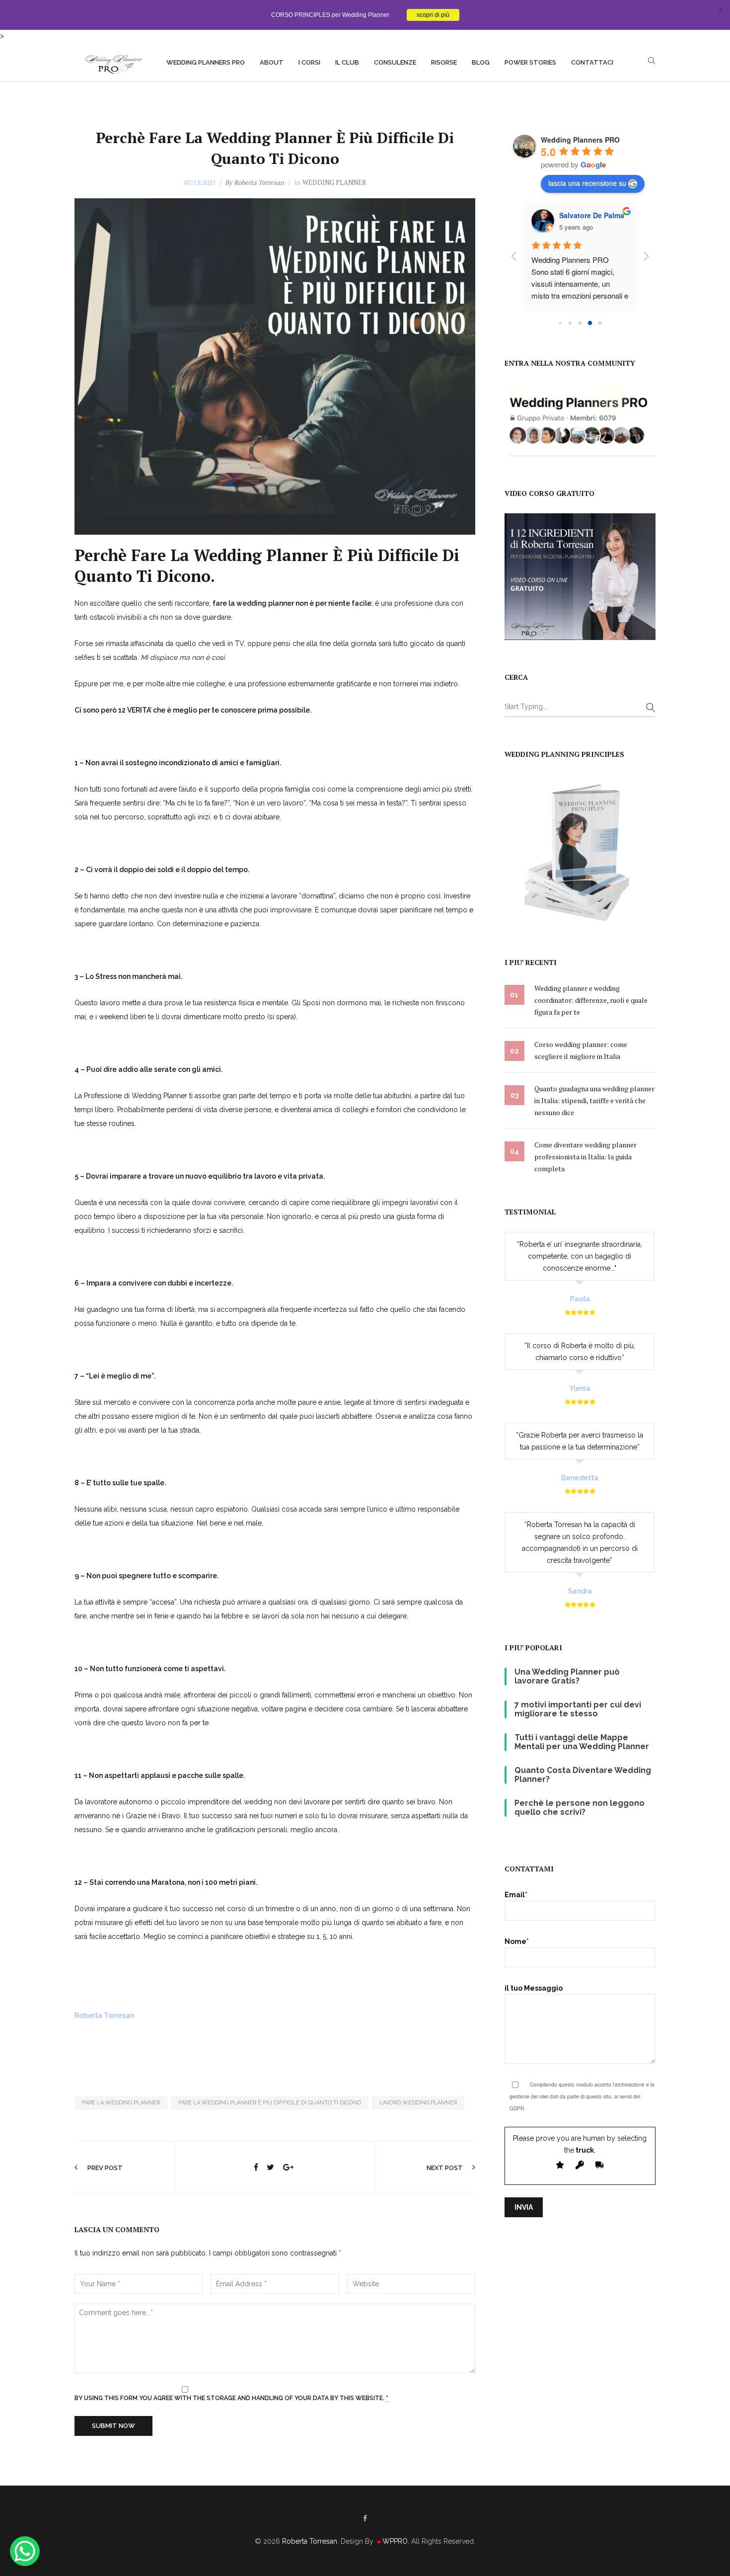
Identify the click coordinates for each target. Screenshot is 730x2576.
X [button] (720, 10)
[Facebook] (365, 2518)
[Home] (113, 62)
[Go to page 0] (560, 323)
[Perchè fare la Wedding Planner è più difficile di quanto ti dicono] (256, 2168)
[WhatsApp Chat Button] (25, 2551)
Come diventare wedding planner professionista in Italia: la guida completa (585, 1157)
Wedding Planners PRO (580, 140)
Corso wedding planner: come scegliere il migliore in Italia (581, 1050)
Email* (516, 1895)
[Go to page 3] (590, 323)
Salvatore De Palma (592, 215)
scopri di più (433, 15)
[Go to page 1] (570, 323)
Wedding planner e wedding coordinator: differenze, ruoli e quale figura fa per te (591, 1000)
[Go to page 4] (600, 323)
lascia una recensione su (587, 183)
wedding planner (334, 182)
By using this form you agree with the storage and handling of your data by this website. (231, 2398)
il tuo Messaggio (534, 1988)
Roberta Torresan (259, 182)
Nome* (517, 1941)
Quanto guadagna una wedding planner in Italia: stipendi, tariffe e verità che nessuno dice (594, 1100)
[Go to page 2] (580, 323)
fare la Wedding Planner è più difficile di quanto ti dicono (270, 2103)
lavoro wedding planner (418, 2103)
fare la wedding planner (121, 2103)
